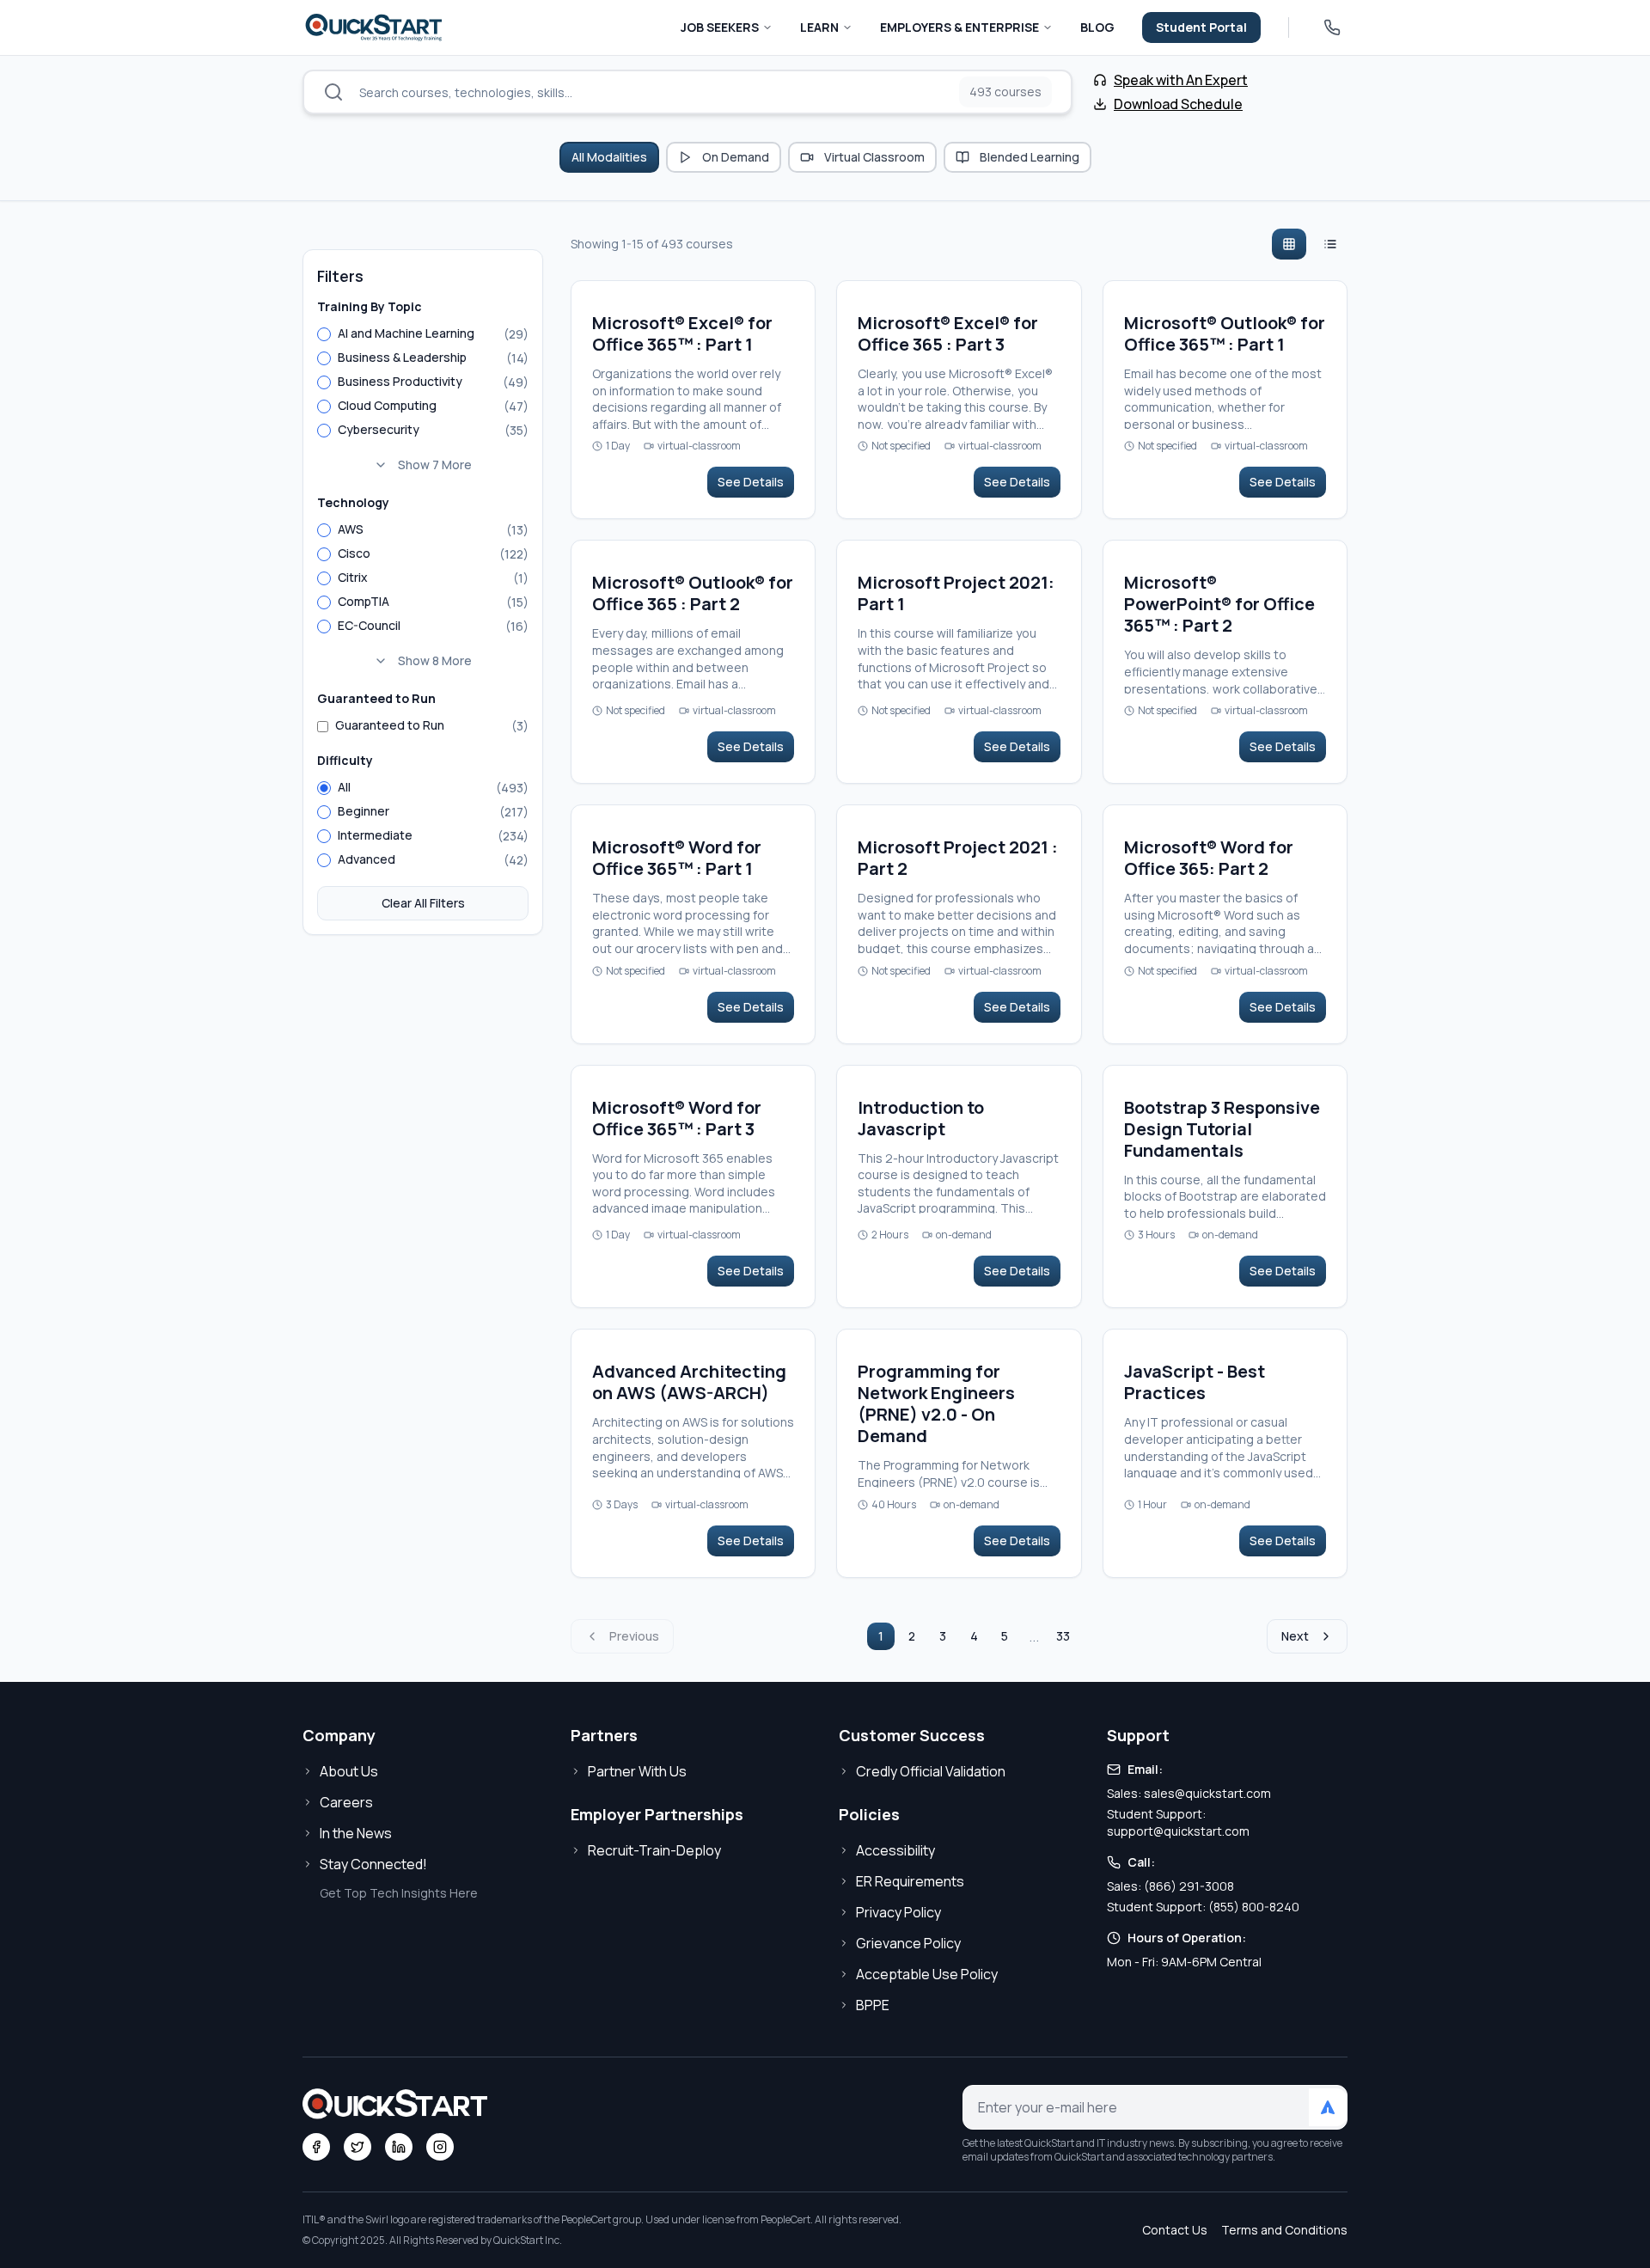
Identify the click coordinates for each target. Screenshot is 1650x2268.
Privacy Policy (898, 1912)
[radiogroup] (423, 401)
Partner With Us (637, 1771)
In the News (356, 1833)
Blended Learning (1030, 157)
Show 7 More (435, 465)
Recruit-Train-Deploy (654, 1850)
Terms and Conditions (1284, 2230)
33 (1063, 1636)
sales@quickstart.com (1207, 1793)
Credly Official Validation (931, 1771)
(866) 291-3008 (1189, 1886)
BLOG (1097, 27)
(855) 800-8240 (1254, 1907)
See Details (751, 482)
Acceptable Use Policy (927, 1974)
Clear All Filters (423, 903)
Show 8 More (435, 660)
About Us (349, 1771)
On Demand (736, 157)
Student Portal (1201, 27)
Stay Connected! (373, 1864)
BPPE (873, 2005)
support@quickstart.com (1178, 1831)
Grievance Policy (908, 1943)
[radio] (324, 334)
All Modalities (609, 157)
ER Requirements (910, 1881)
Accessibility (895, 1850)
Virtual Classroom (874, 157)
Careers (346, 1802)
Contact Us (1175, 2230)
